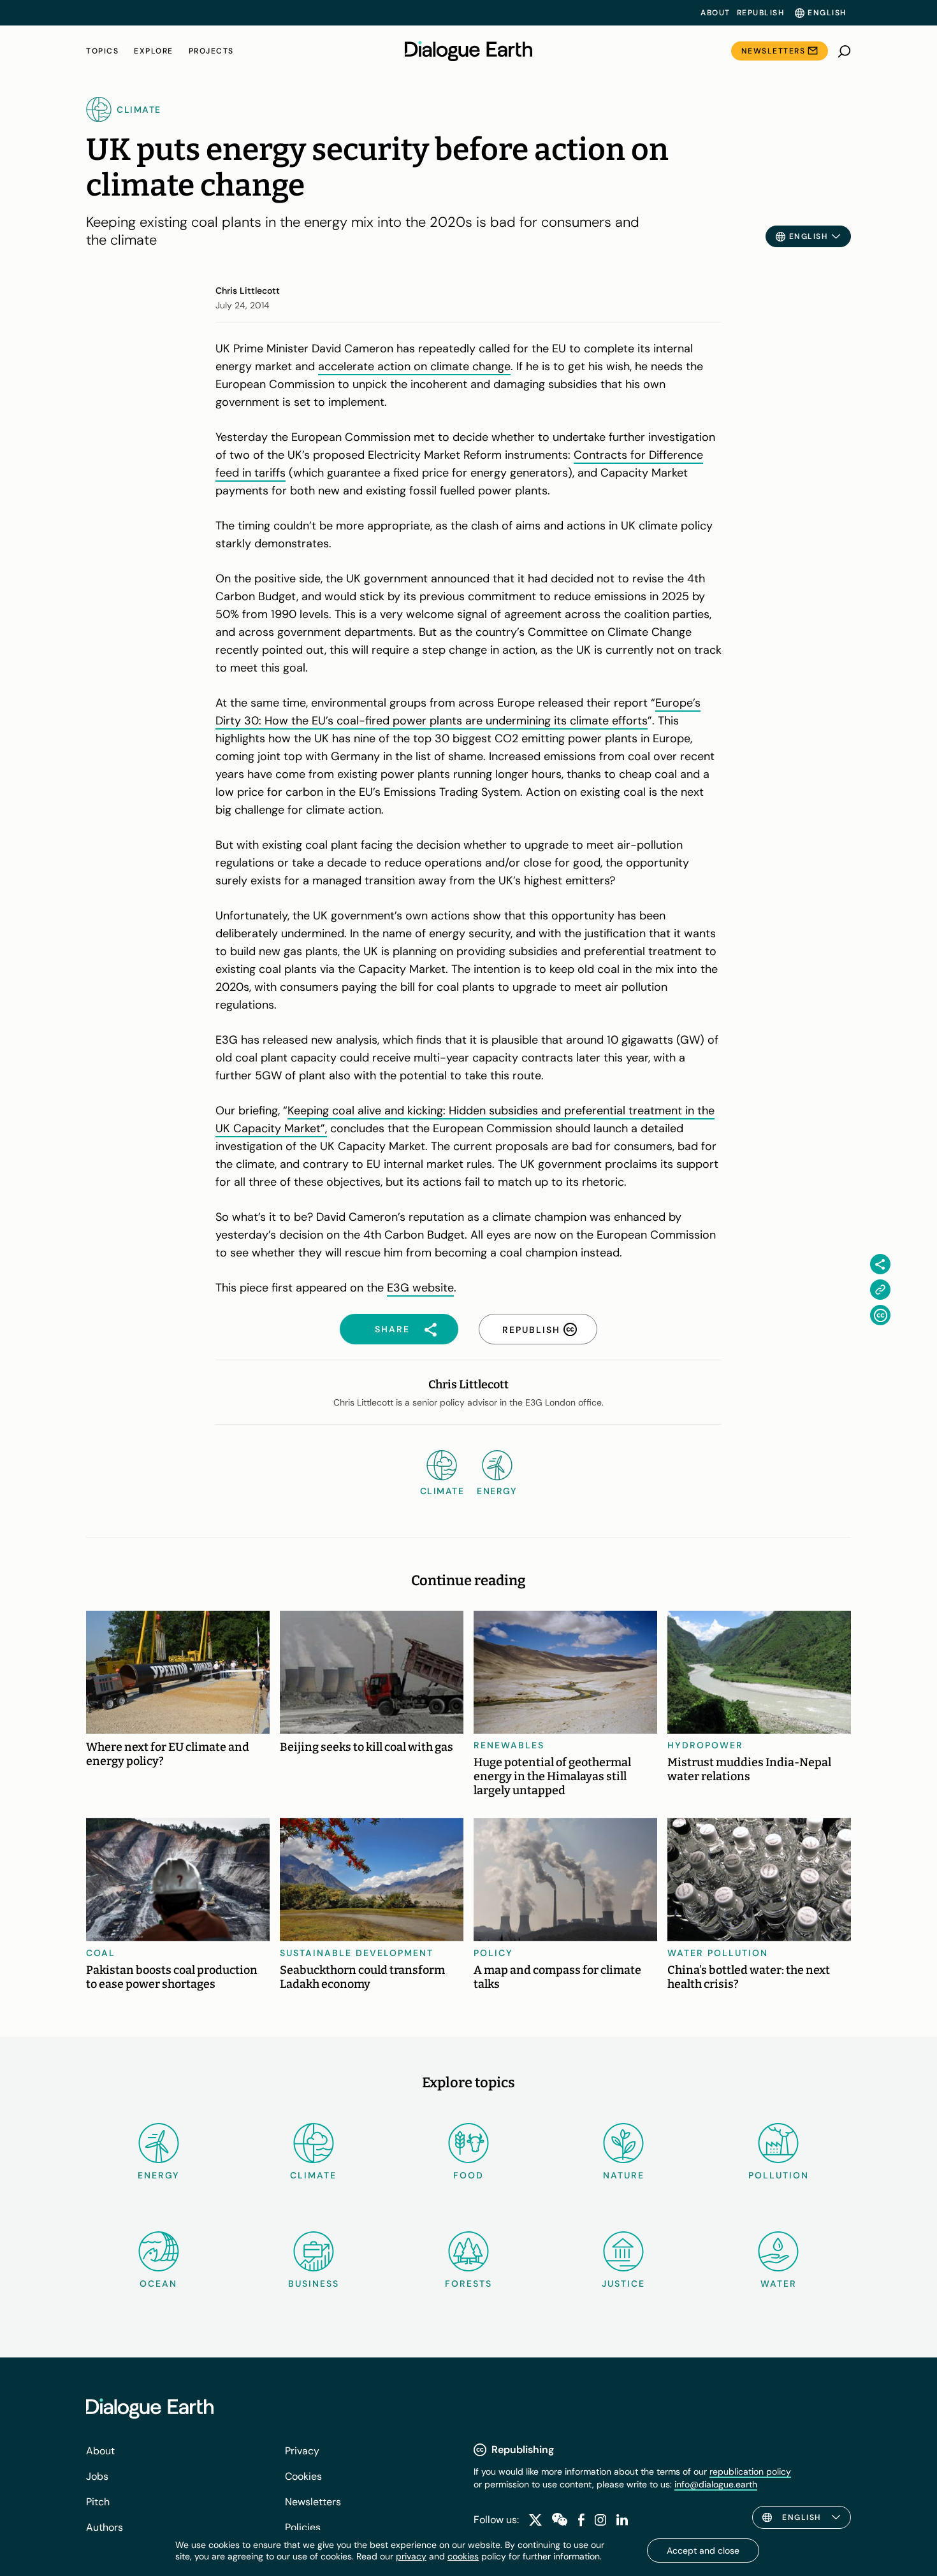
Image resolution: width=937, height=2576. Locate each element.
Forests (468, 2284)
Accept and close (703, 2551)
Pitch (98, 2502)
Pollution (779, 2175)
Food (468, 2175)
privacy (411, 2556)
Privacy (302, 2451)
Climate (313, 2175)
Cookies (303, 2476)
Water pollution (718, 1953)
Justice (623, 2284)
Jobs (97, 2476)
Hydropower (705, 1745)
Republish (761, 13)
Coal (101, 1953)
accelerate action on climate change (414, 366)
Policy (493, 1953)
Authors (105, 2527)
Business (314, 2284)
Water (779, 2284)
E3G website (420, 1288)
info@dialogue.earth (716, 2484)
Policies (303, 2527)
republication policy (750, 2472)
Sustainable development (357, 1953)
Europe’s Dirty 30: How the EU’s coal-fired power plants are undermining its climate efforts (458, 712)
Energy (159, 2175)
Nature (624, 2175)
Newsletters (774, 51)
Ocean (158, 2284)
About (715, 13)
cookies (463, 2556)
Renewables (509, 1745)
